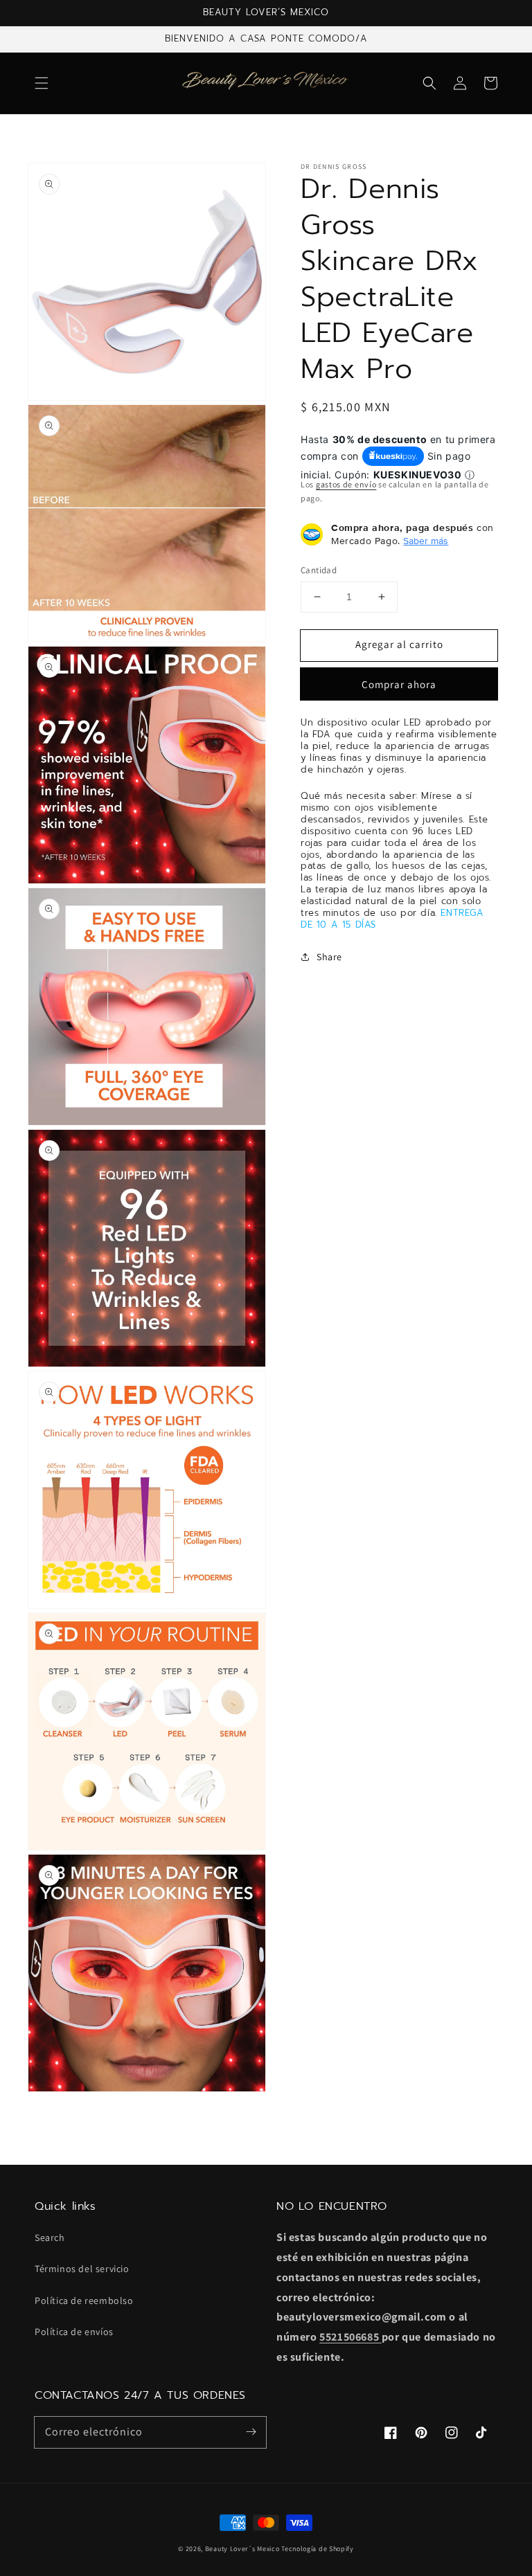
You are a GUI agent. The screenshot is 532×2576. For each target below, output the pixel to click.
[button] (42, 83)
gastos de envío (346, 484)
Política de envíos (74, 2332)
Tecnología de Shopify (318, 2549)
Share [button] (329, 957)
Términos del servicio (82, 2269)
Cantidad (319, 570)
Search (50, 2237)
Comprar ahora (399, 684)
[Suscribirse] (251, 2432)
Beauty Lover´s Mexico (242, 2549)
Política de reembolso (84, 2300)
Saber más (426, 541)
